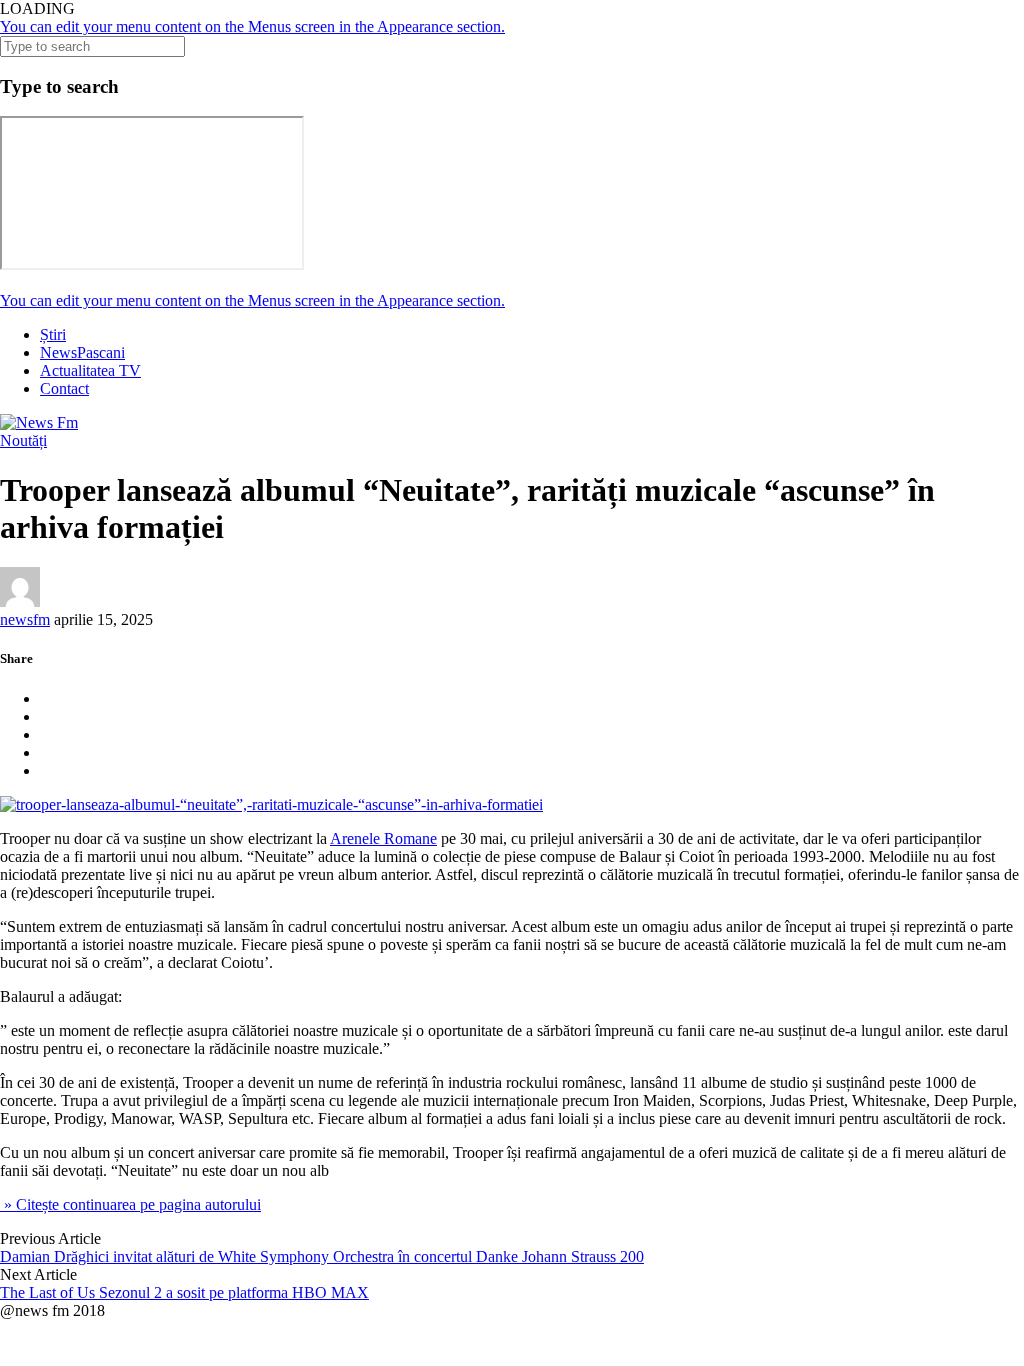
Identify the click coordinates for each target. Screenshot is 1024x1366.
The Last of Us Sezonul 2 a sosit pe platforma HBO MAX (184, 1292)
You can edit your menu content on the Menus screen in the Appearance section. (252, 26)
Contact (64, 388)
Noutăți (23, 440)
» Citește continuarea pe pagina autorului (130, 1204)
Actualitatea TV (90, 370)
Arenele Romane (383, 838)
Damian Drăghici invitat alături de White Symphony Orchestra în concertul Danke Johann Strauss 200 (322, 1256)
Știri (53, 334)
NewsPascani (82, 352)
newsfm (25, 619)
